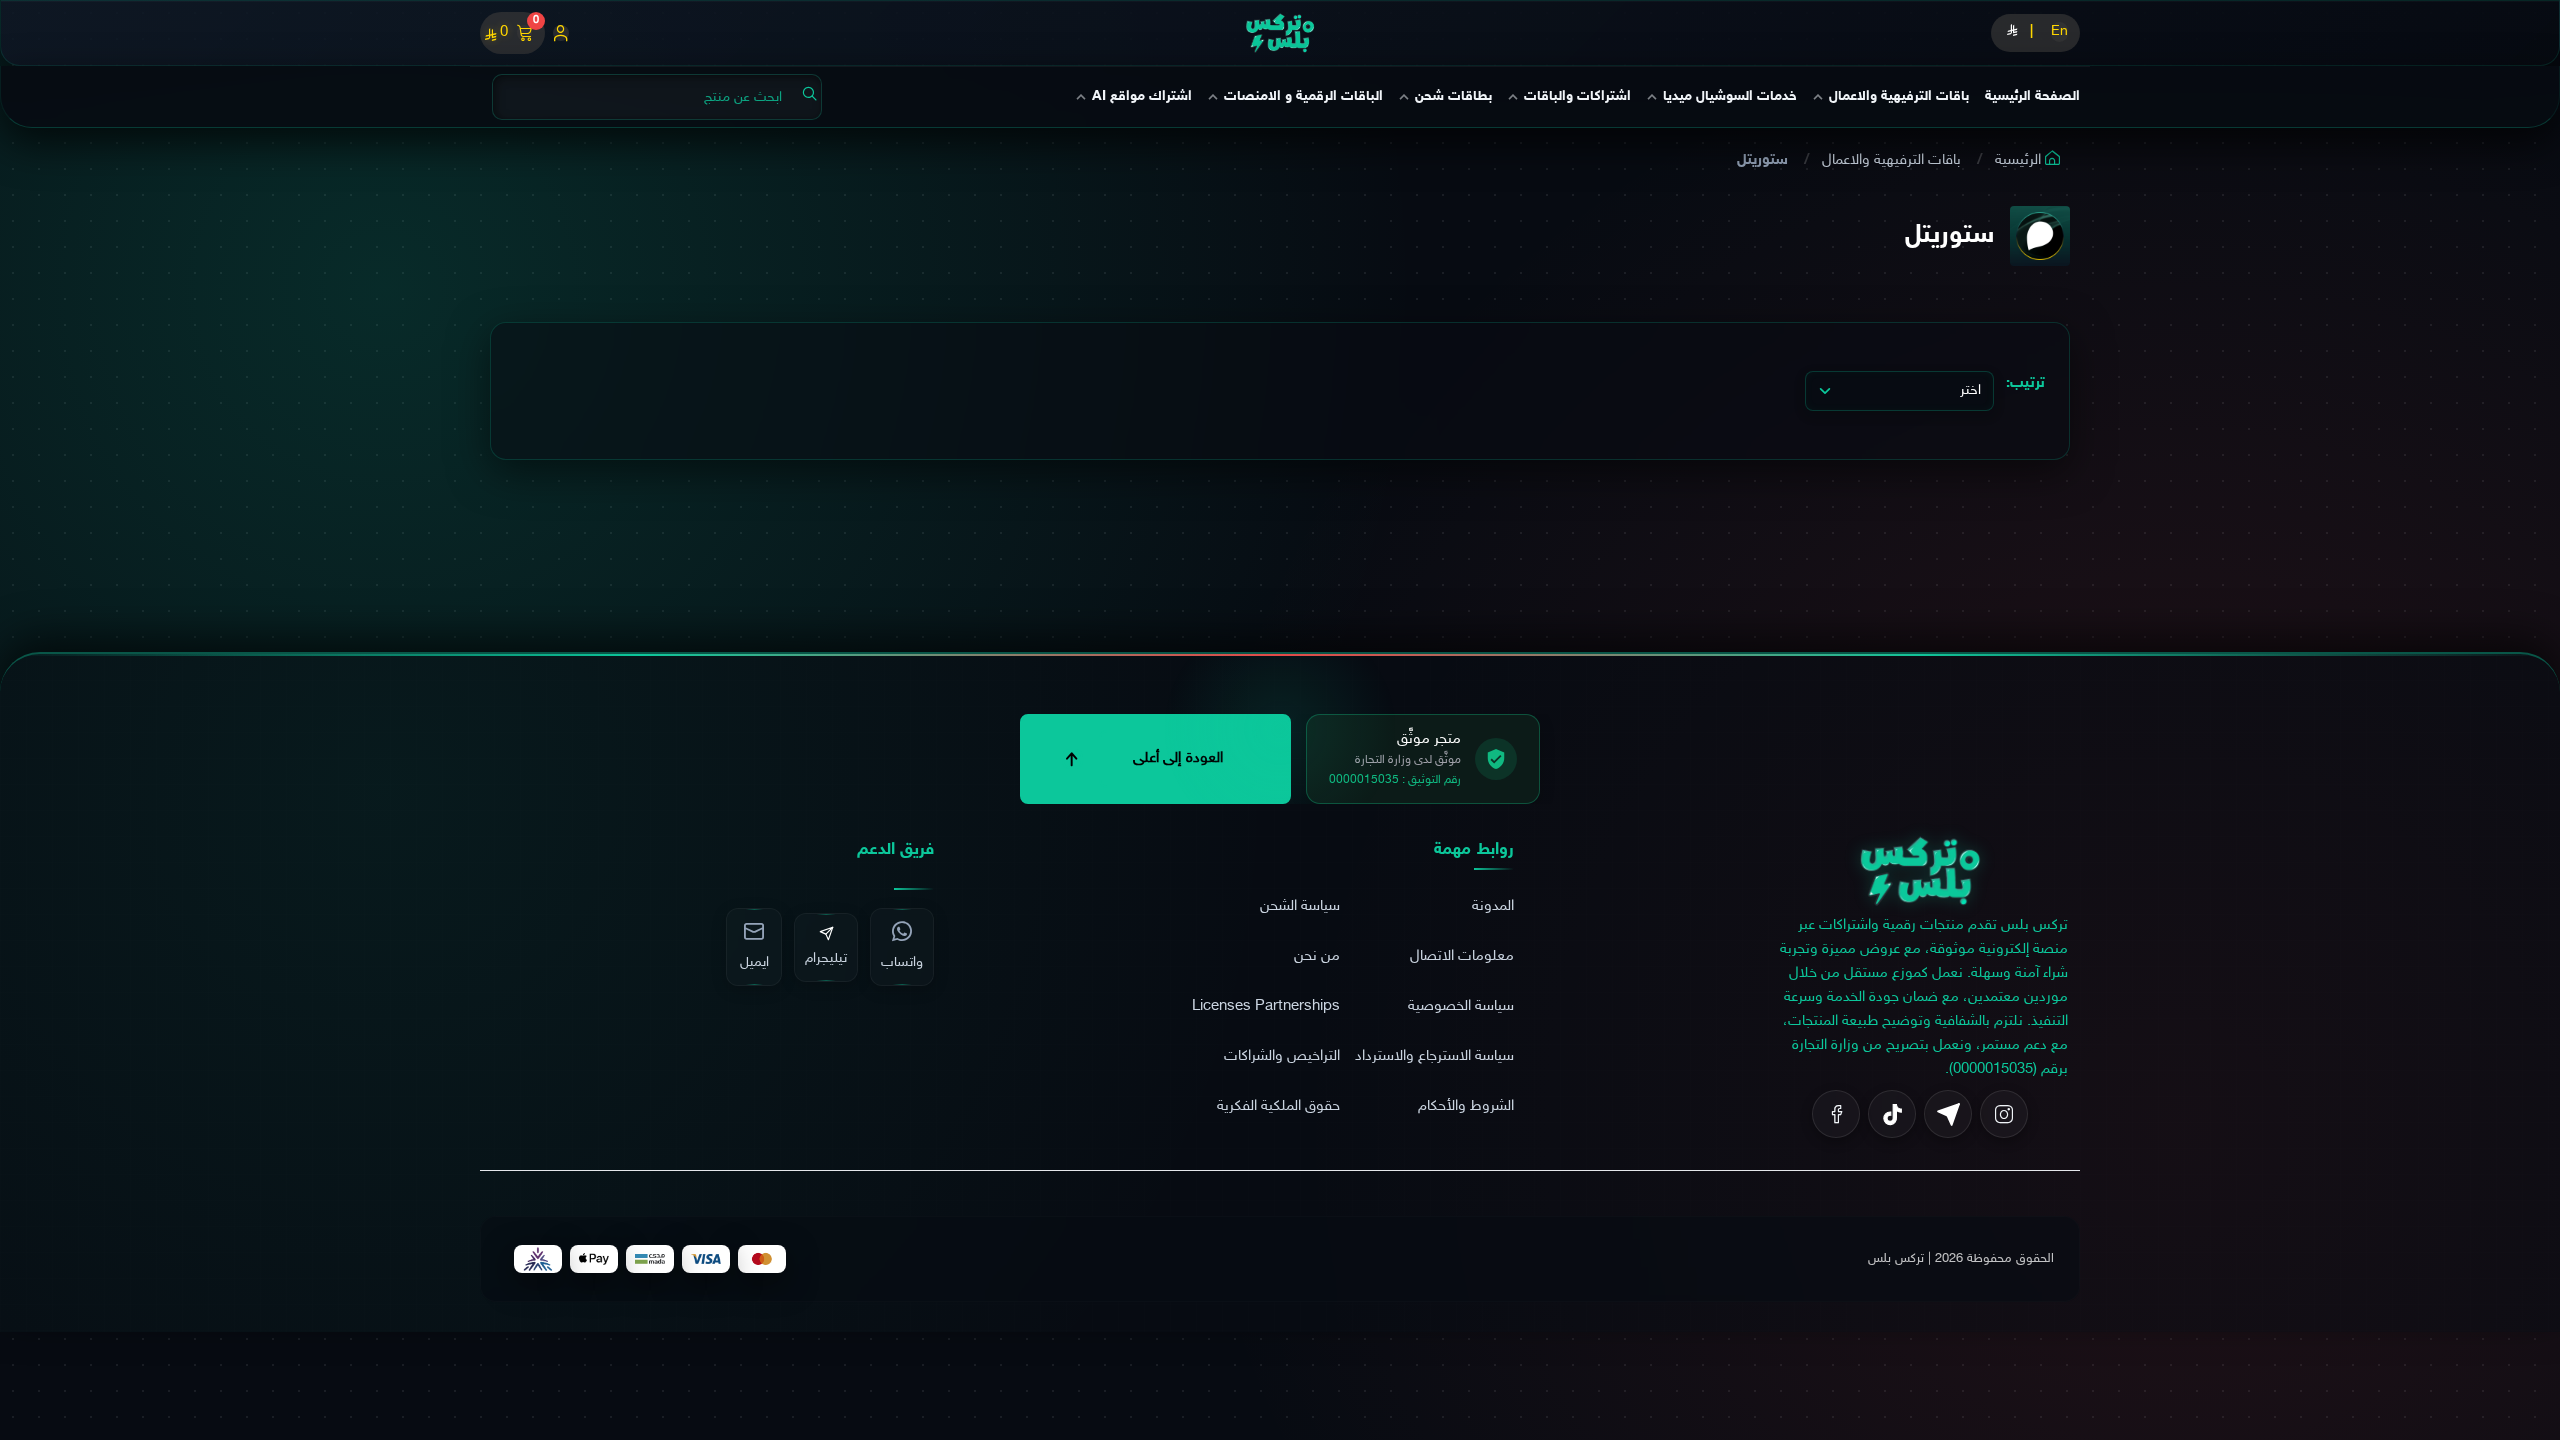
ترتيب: (2025, 383)
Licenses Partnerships (1266, 1006)
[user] (561, 33)
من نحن (1317, 956)
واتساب (902, 962)
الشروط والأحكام (1466, 1106)
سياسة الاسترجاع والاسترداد (1434, 1056)
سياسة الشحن (1300, 906)
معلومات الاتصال (1462, 956)
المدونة (1493, 906)
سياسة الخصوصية (1461, 1006)
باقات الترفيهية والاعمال (1893, 160)
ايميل (754, 962)
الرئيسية (2020, 160)
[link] (1920, 875)
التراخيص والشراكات (1282, 1056)
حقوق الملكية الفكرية (1278, 1106)
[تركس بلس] (1280, 33)
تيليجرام (826, 958)
